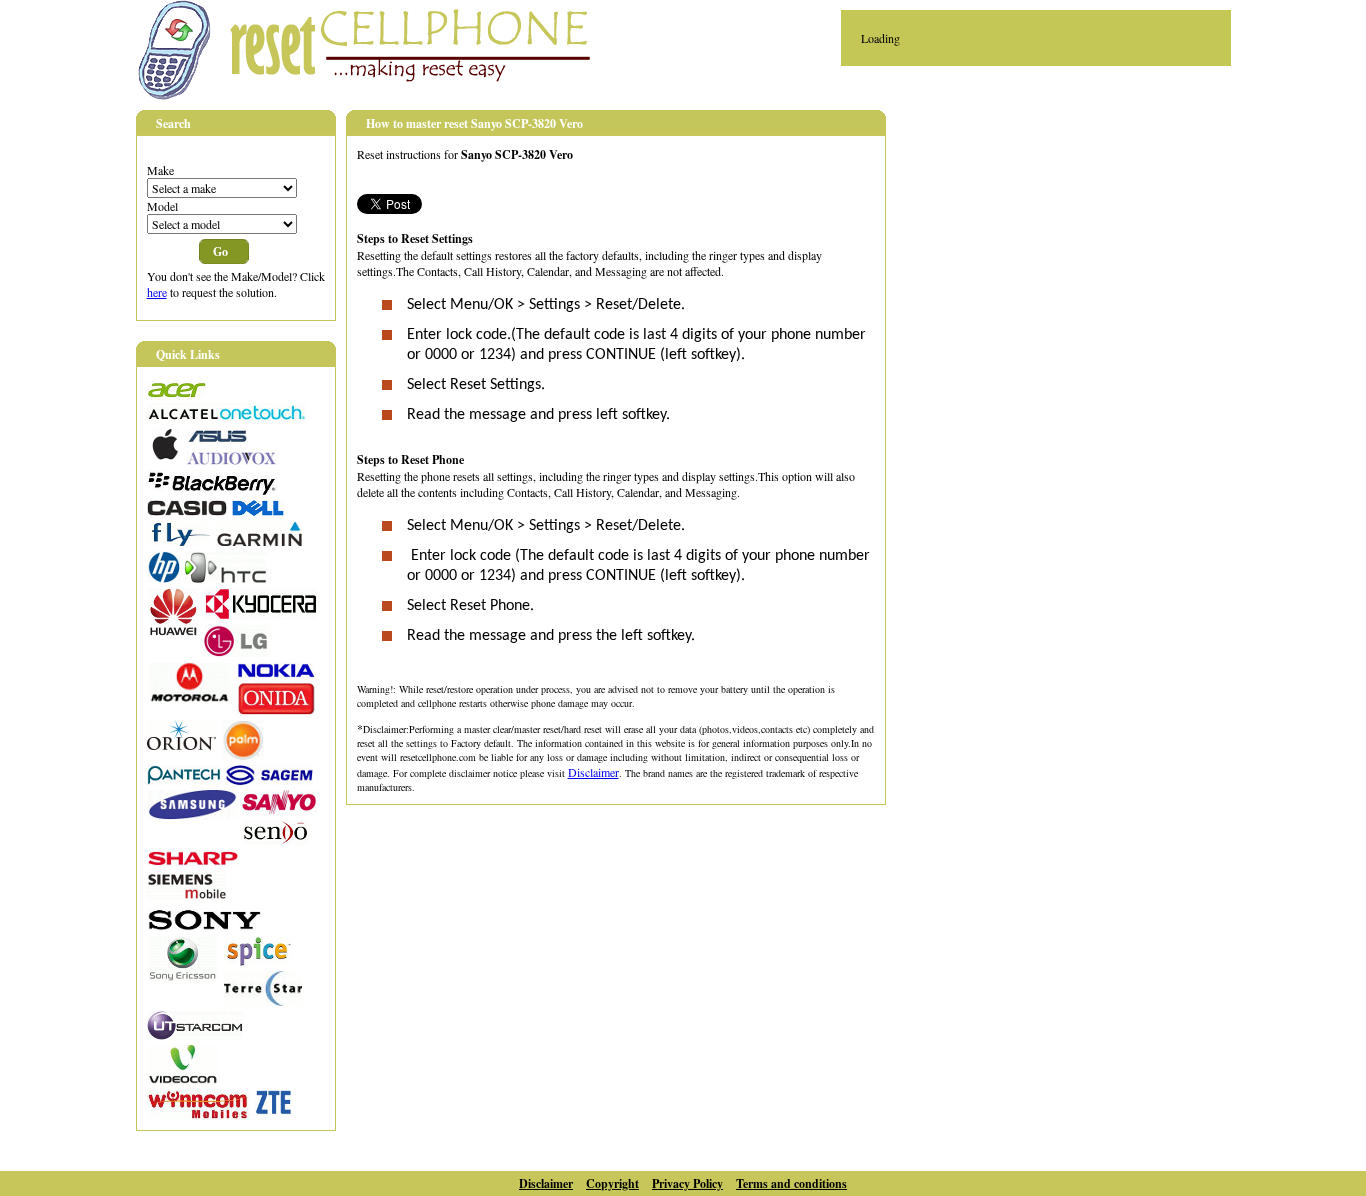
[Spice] (258, 961)
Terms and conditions (791, 1183)
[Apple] (164, 455)
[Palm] (242, 755)
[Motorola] (189, 697)
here (157, 292)
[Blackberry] (212, 490)
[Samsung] (192, 815)
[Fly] (179, 541)
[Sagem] (269, 780)
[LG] (239, 652)
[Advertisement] (1076, 251)
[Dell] (258, 511)
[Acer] (176, 393)
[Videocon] (183, 1080)
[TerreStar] (263, 1001)
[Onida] (276, 710)
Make (160, 170)
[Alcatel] (226, 418)
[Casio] (187, 511)
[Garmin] (259, 541)
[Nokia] (276, 673)
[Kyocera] (261, 615)
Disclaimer (593, 772)
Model (162, 206)
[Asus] (217, 439)
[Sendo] (275, 840)
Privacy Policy (687, 1183)
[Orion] (181, 745)
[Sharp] (192, 861)
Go (220, 251)
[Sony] (205, 926)
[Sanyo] (279, 810)
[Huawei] (173, 631)
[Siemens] (187, 896)
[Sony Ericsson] (183, 976)
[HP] (163, 578)
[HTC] (226, 578)
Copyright (612, 1183)
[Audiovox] (231, 460)
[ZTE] (273, 1110)
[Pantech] (183, 780)
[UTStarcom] (195, 1035)
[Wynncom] (198, 1115)
